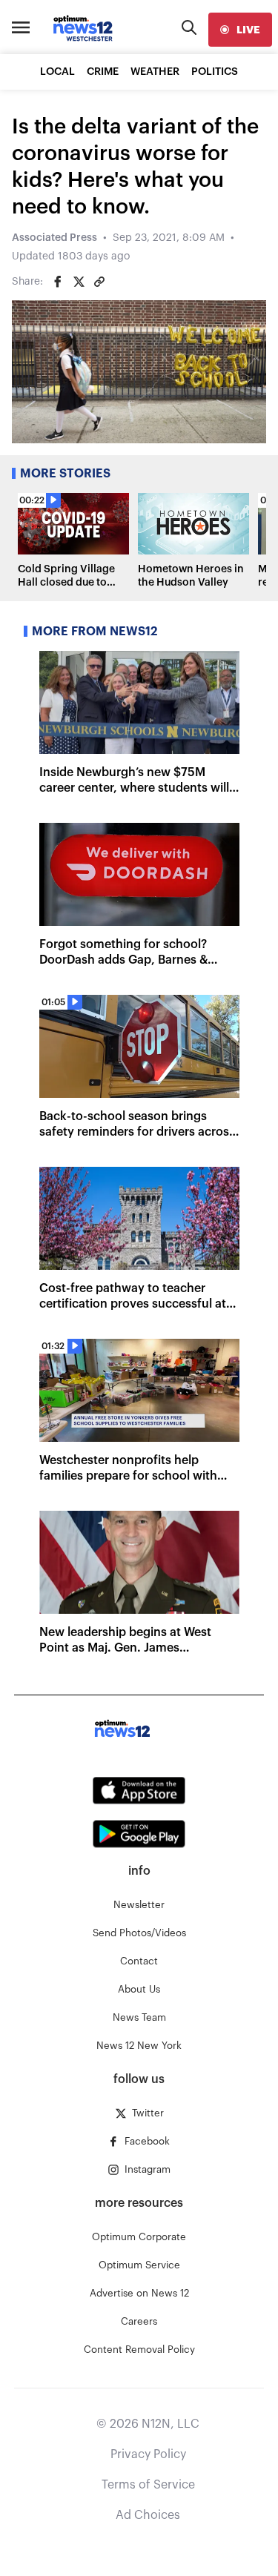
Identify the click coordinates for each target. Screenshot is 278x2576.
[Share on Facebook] (58, 282)
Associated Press (54, 238)
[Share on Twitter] (79, 282)
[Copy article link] (99, 282)
